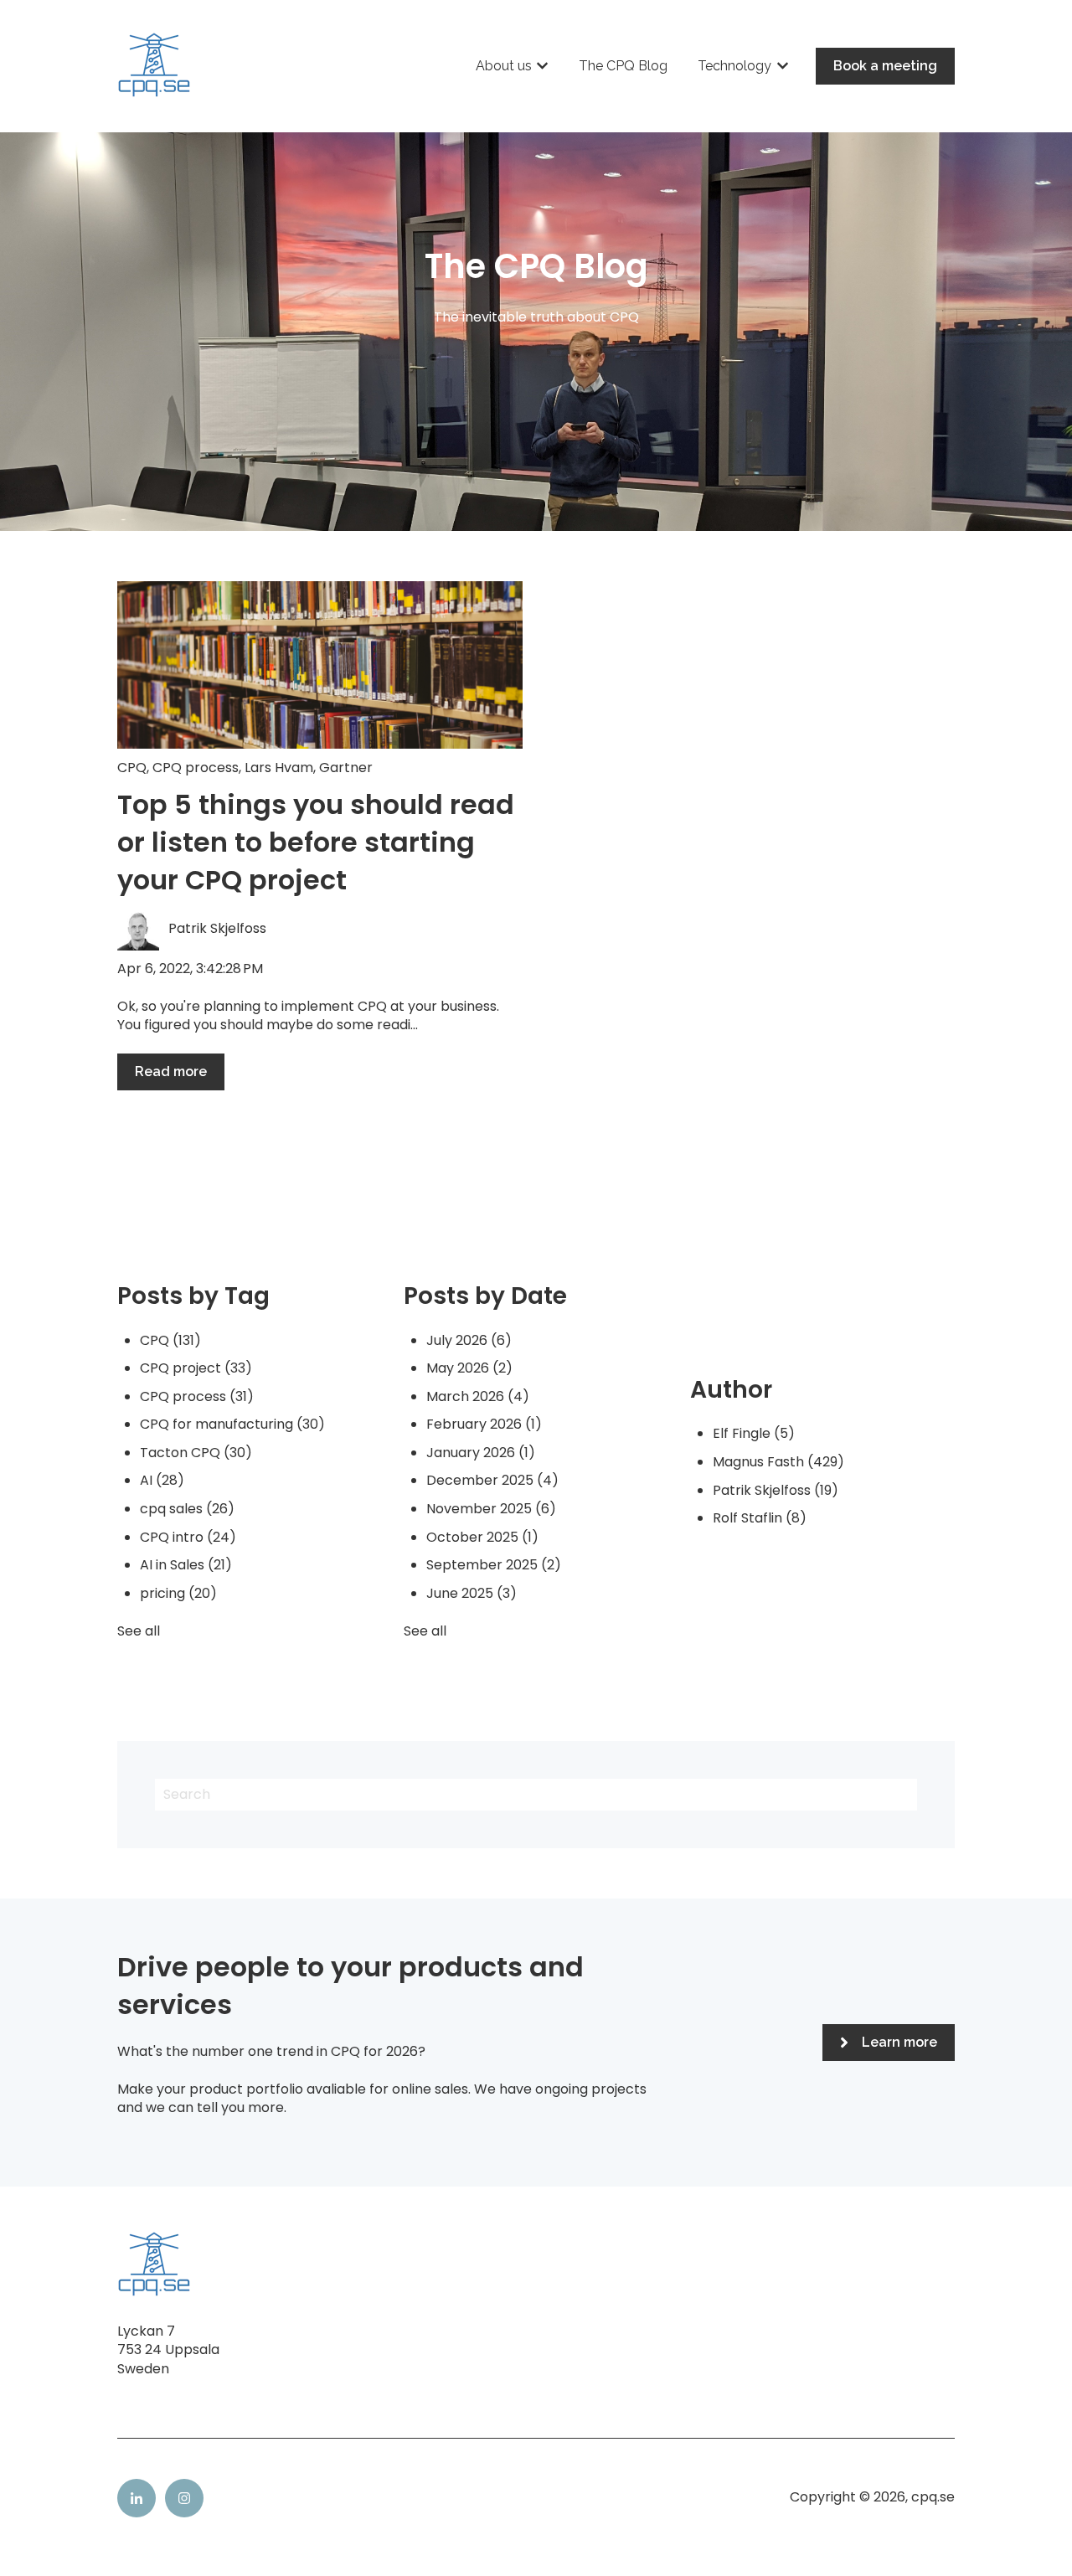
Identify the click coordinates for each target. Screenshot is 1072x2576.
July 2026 (469, 1340)
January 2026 (481, 1453)
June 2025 (472, 1593)
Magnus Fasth (778, 1462)
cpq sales (187, 1509)
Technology (734, 66)
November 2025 (491, 1509)
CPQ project (196, 1368)
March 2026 (478, 1396)
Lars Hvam (279, 768)
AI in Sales (186, 1565)
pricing (178, 1593)
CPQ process (196, 768)
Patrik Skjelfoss (217, 929)
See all (139, 1631)
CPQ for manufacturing (232, 1424)
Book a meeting (885, 66)
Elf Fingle (754, 1433)
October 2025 (482, 1537)
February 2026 (484, 1424)
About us (504, 66)
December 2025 (492, 1480)
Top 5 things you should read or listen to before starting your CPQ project (316, 842)
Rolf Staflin (760, 1518)
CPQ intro (188, 1537)
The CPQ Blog (623, 66)
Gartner (346, 768)
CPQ (132, 768)
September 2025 (494, 1565)
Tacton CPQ (196, 1453)
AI (162, 1480)
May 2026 (469, 1368)
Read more (171, 1072)
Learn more (899, 2042)
